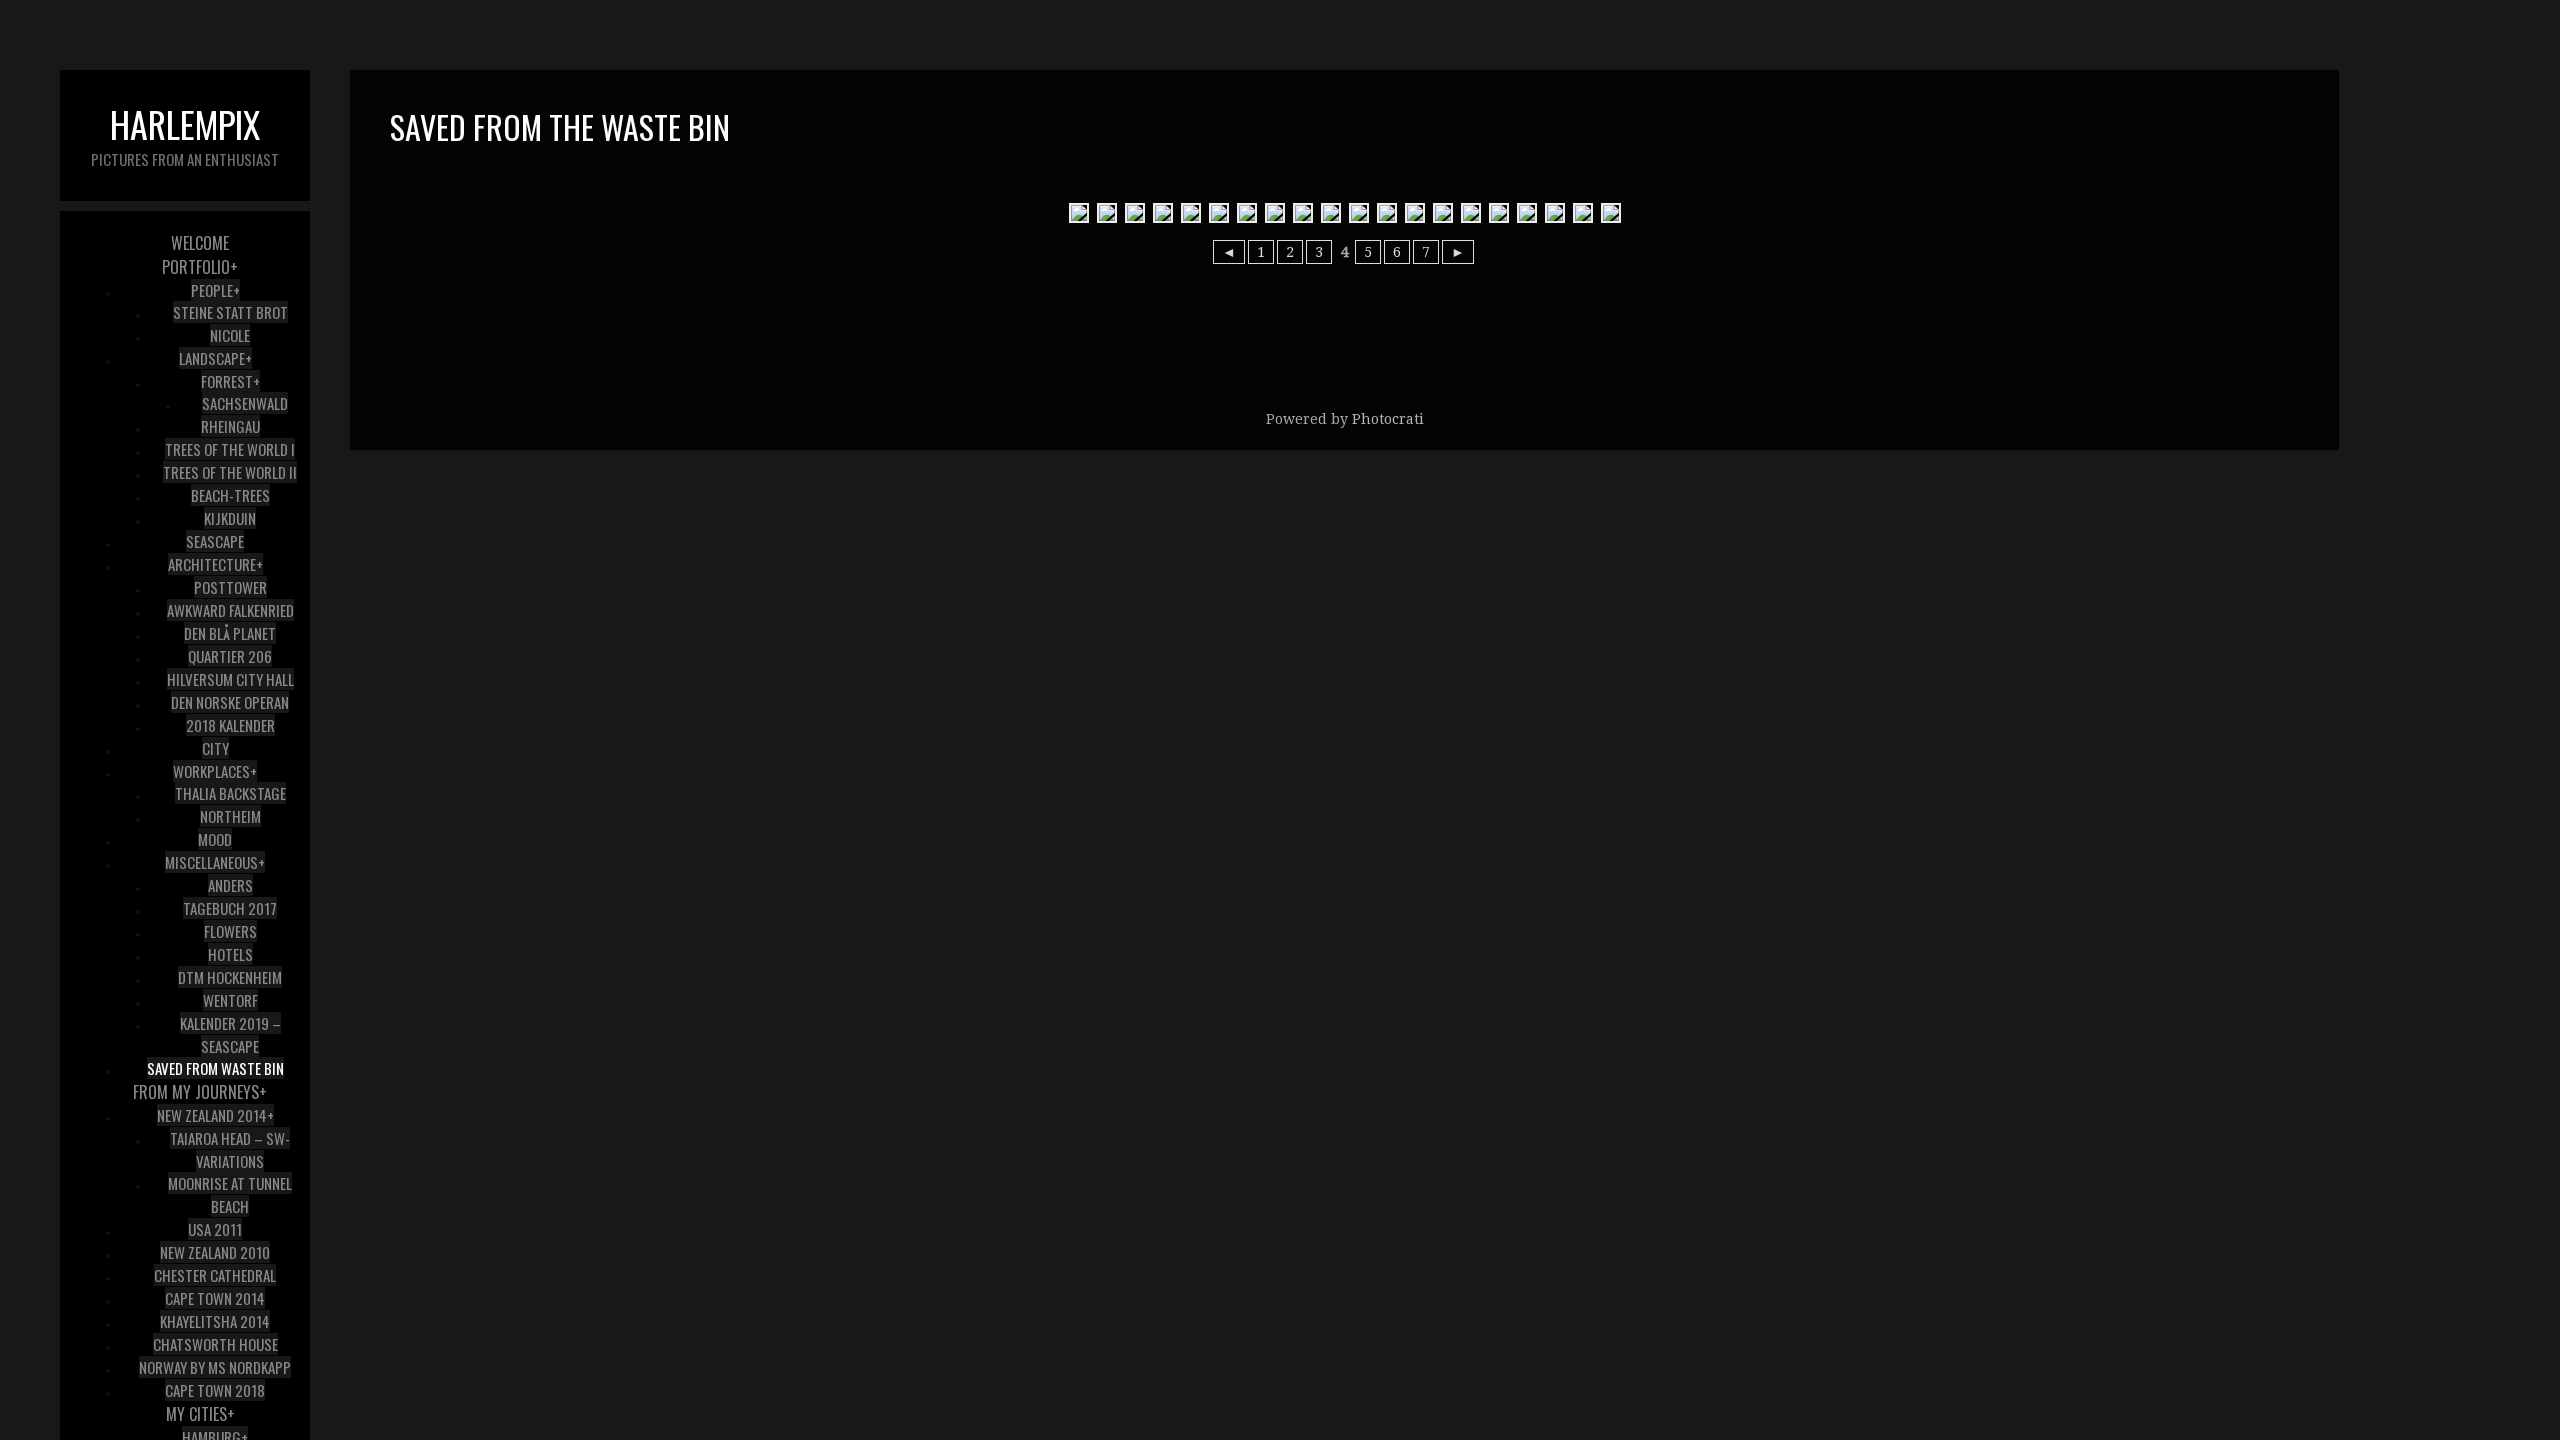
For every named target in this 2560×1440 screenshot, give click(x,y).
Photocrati (1388, 419)
